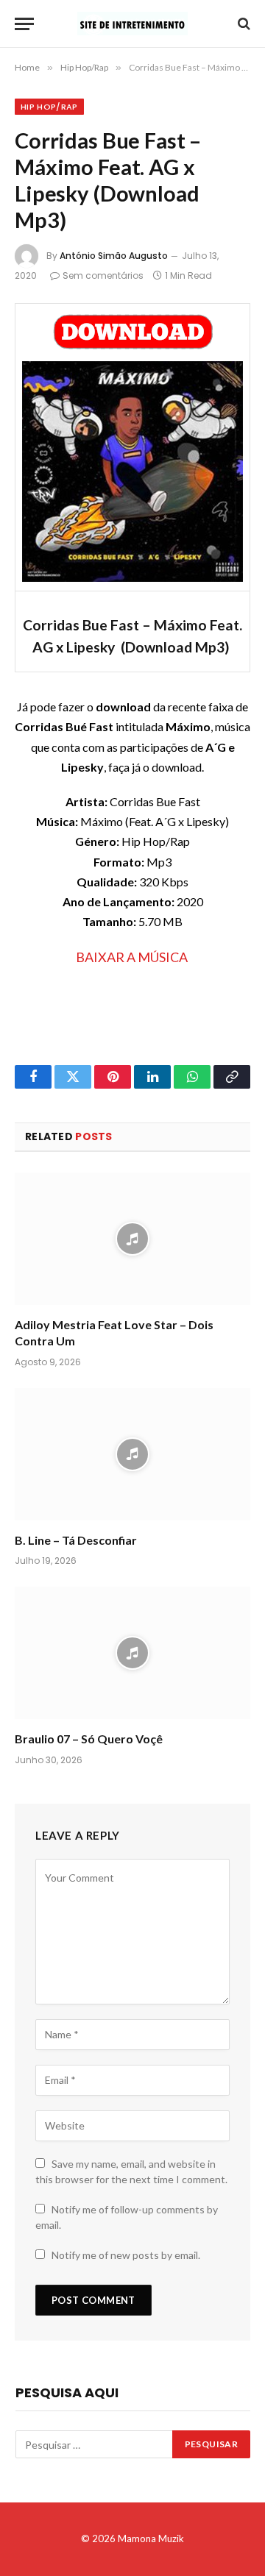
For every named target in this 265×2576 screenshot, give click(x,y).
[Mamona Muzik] (132, 24)
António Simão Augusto (114, 256)
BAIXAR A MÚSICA (132, 957)
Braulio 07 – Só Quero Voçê (89, 1739)
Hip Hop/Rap (49, 107)
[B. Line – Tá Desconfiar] (132, 1454)
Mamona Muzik (151, 2538)
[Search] (243, 24)
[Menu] (24, 24)
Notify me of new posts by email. (126, 2255)
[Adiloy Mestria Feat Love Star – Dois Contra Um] (132, 1239)
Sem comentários (103, 275)
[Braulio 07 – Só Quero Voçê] (132, 1653)
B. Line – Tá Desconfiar (76, 1540)
